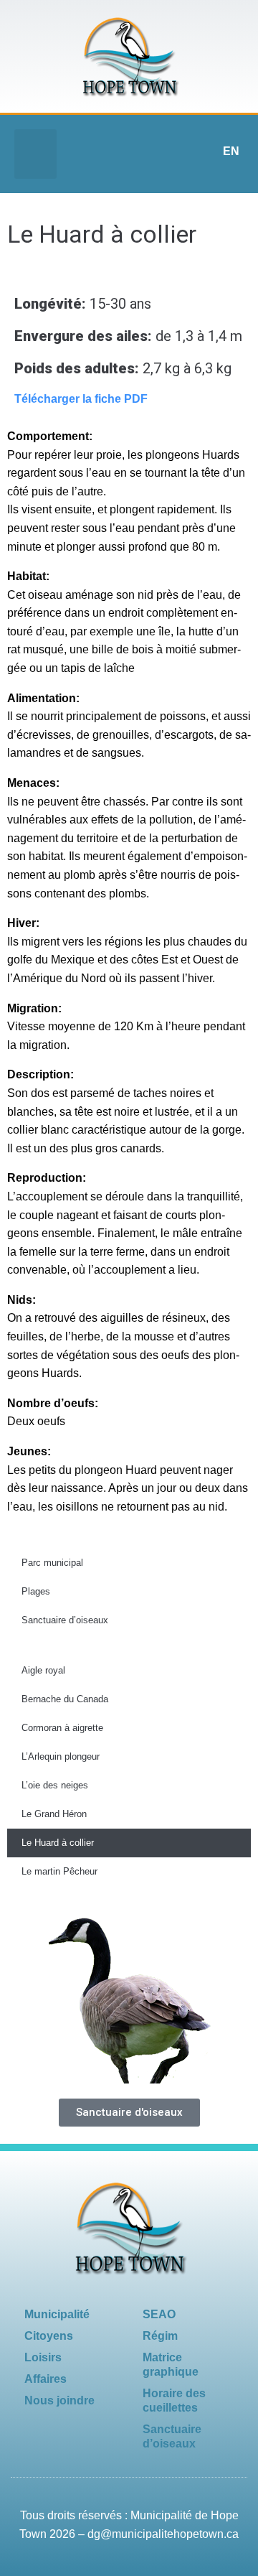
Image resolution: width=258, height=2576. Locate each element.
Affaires (46, 2379)
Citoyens (49, 2336)
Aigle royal (43, 1670)
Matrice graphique (171, 2365)
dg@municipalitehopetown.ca (163, 2534)
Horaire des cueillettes (174, 2400)
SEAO (159, 2314)
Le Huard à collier (58, 1843)
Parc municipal (52, 1563)
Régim (160, 2336)
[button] (35, 154)
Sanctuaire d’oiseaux (65, 1620)
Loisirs (43, 2357)
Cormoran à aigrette (62, 1728)
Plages (36, 1591)
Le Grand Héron (54, 1814)
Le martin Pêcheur (59, 1871)
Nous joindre (59, 2400)
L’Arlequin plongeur (61, 1756)
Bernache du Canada (65, 1699)
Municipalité (57, 2314)
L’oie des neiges (55, 1785)
